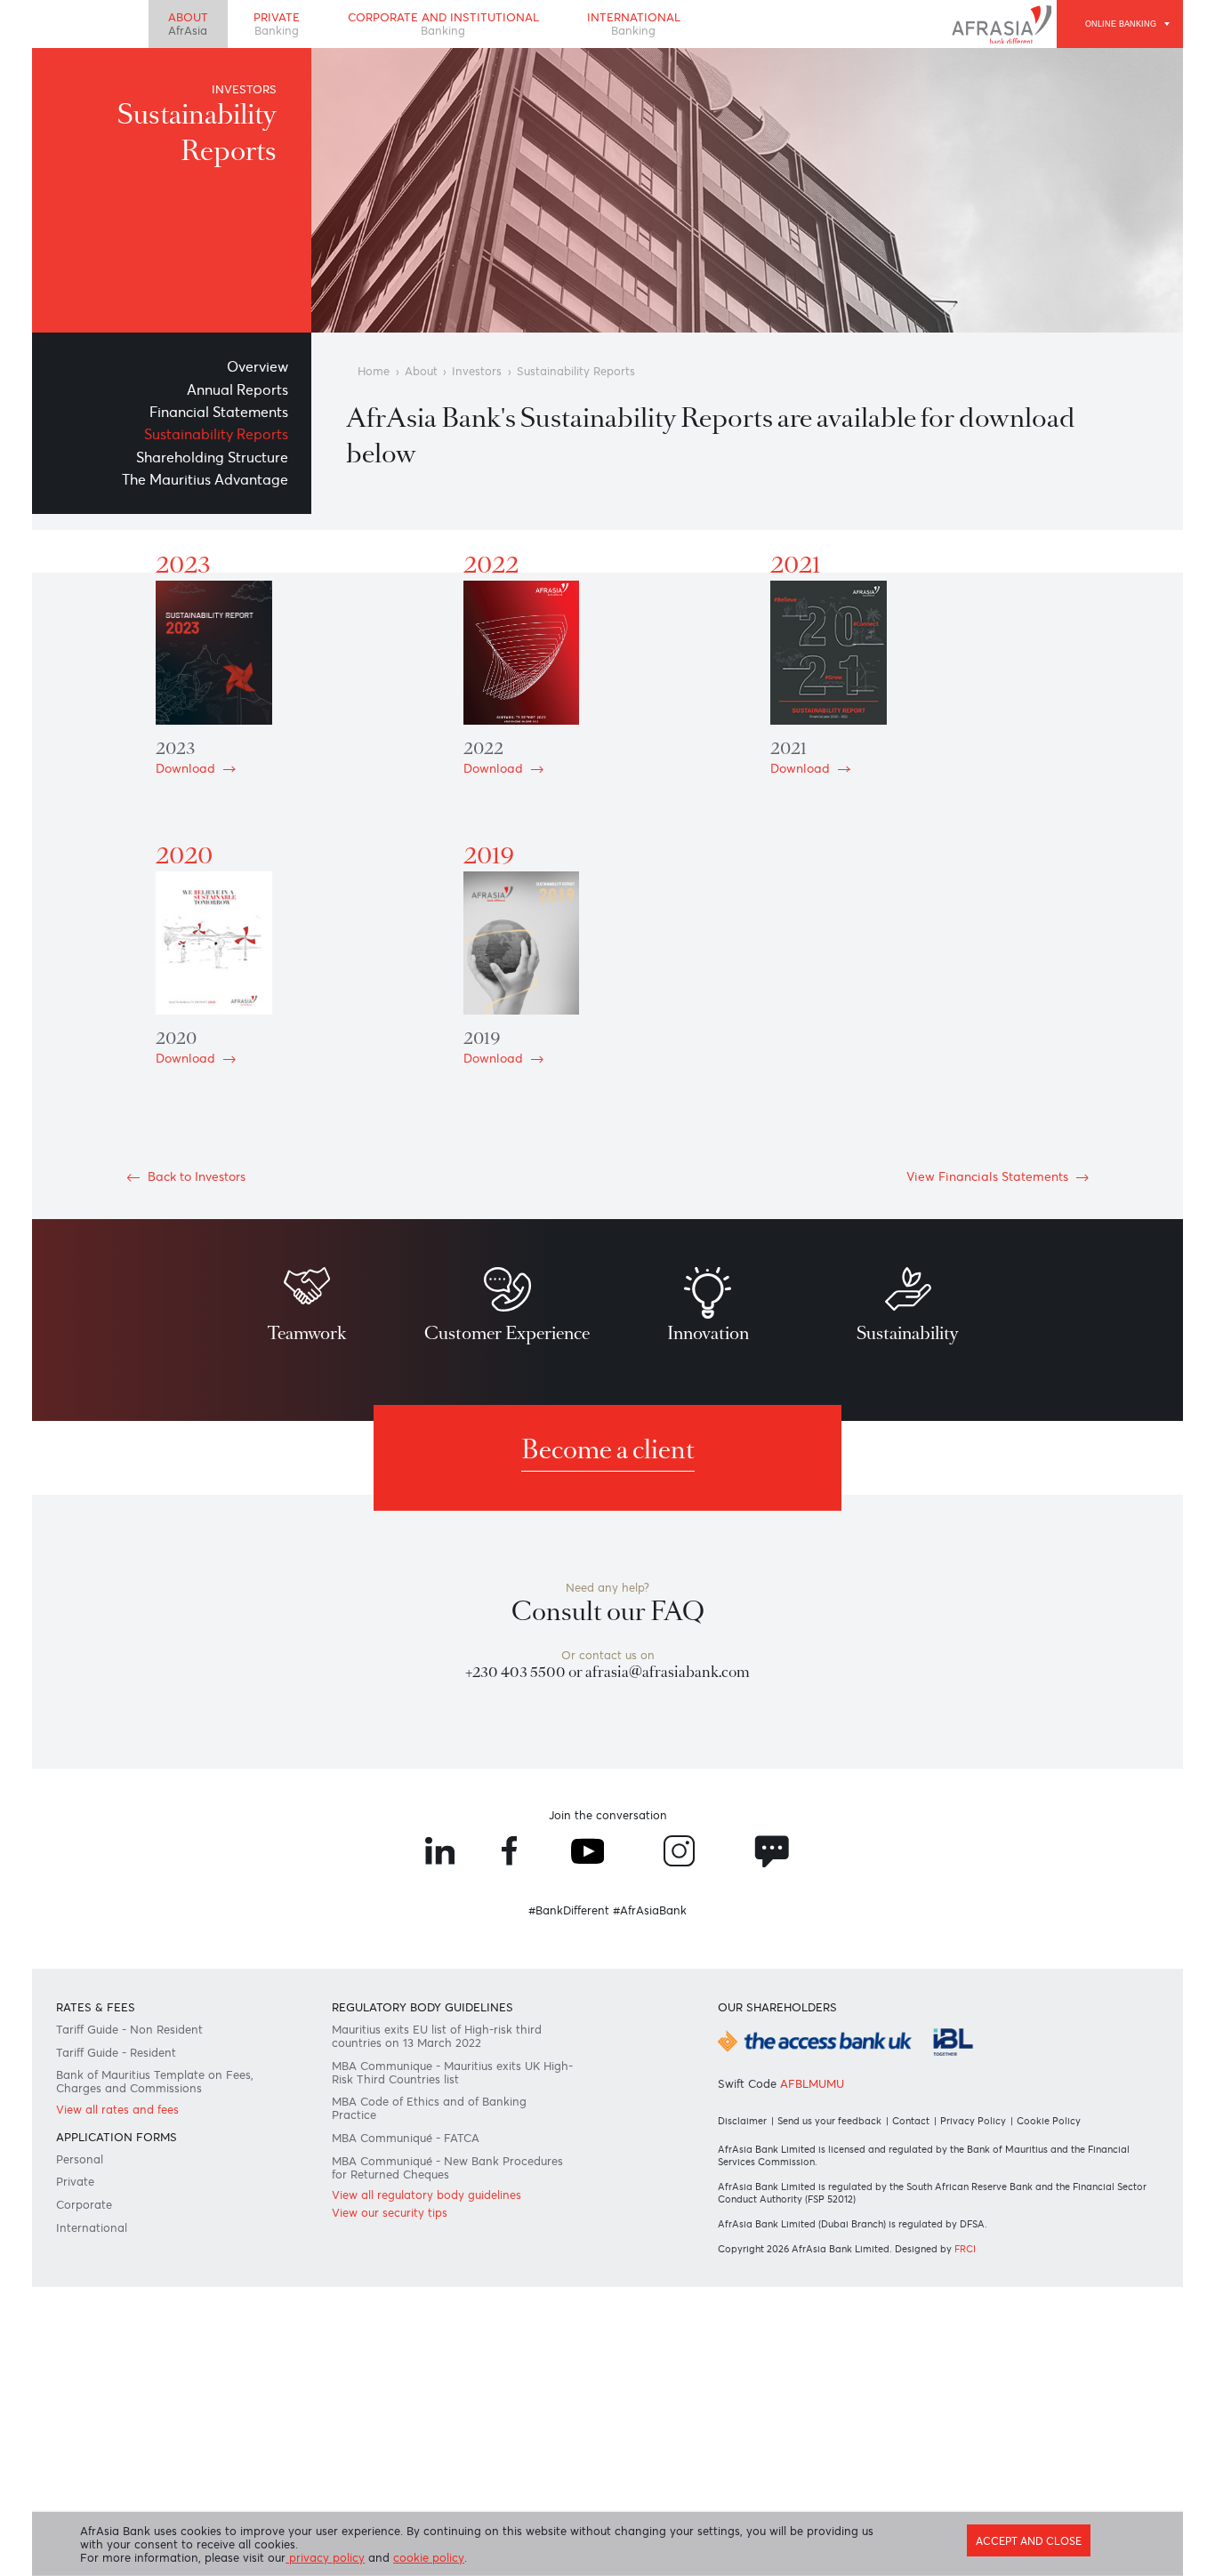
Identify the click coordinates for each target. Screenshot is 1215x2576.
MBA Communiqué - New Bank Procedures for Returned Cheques (447, 2168)
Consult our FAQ (608, 1612)
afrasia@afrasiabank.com (668, 1672)
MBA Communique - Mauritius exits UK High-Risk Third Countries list (452, 2073)
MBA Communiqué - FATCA (406, 2138)
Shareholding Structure (212, 457)
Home (374, 371)
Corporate (84, 2205)
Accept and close (1029, 2541)
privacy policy (325, 2558)
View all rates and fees (117, 2110)
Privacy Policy (973, 2121)
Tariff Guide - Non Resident (129, 2030)
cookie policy (429, 2558)
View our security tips (390, 2213)
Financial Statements (219, 412)
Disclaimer (742, 2121)
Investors (477, 371)
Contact (911, 2121)
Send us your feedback (829, 2121)
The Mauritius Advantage (205, 479)
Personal (80, 2159)
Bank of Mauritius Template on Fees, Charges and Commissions (155, 2082)
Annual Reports (237, 389)
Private (277, 24)
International (634, 24)
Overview (257, 366)
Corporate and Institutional (443, 24)
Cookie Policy (1049, 2121)
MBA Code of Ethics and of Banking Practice (429, 2108)
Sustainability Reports (216, 434)
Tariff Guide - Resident (116, 2053)
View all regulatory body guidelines (426, 2195)
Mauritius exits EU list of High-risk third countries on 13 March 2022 (437, 2036)
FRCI (965, 2249)
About (188, 24)
